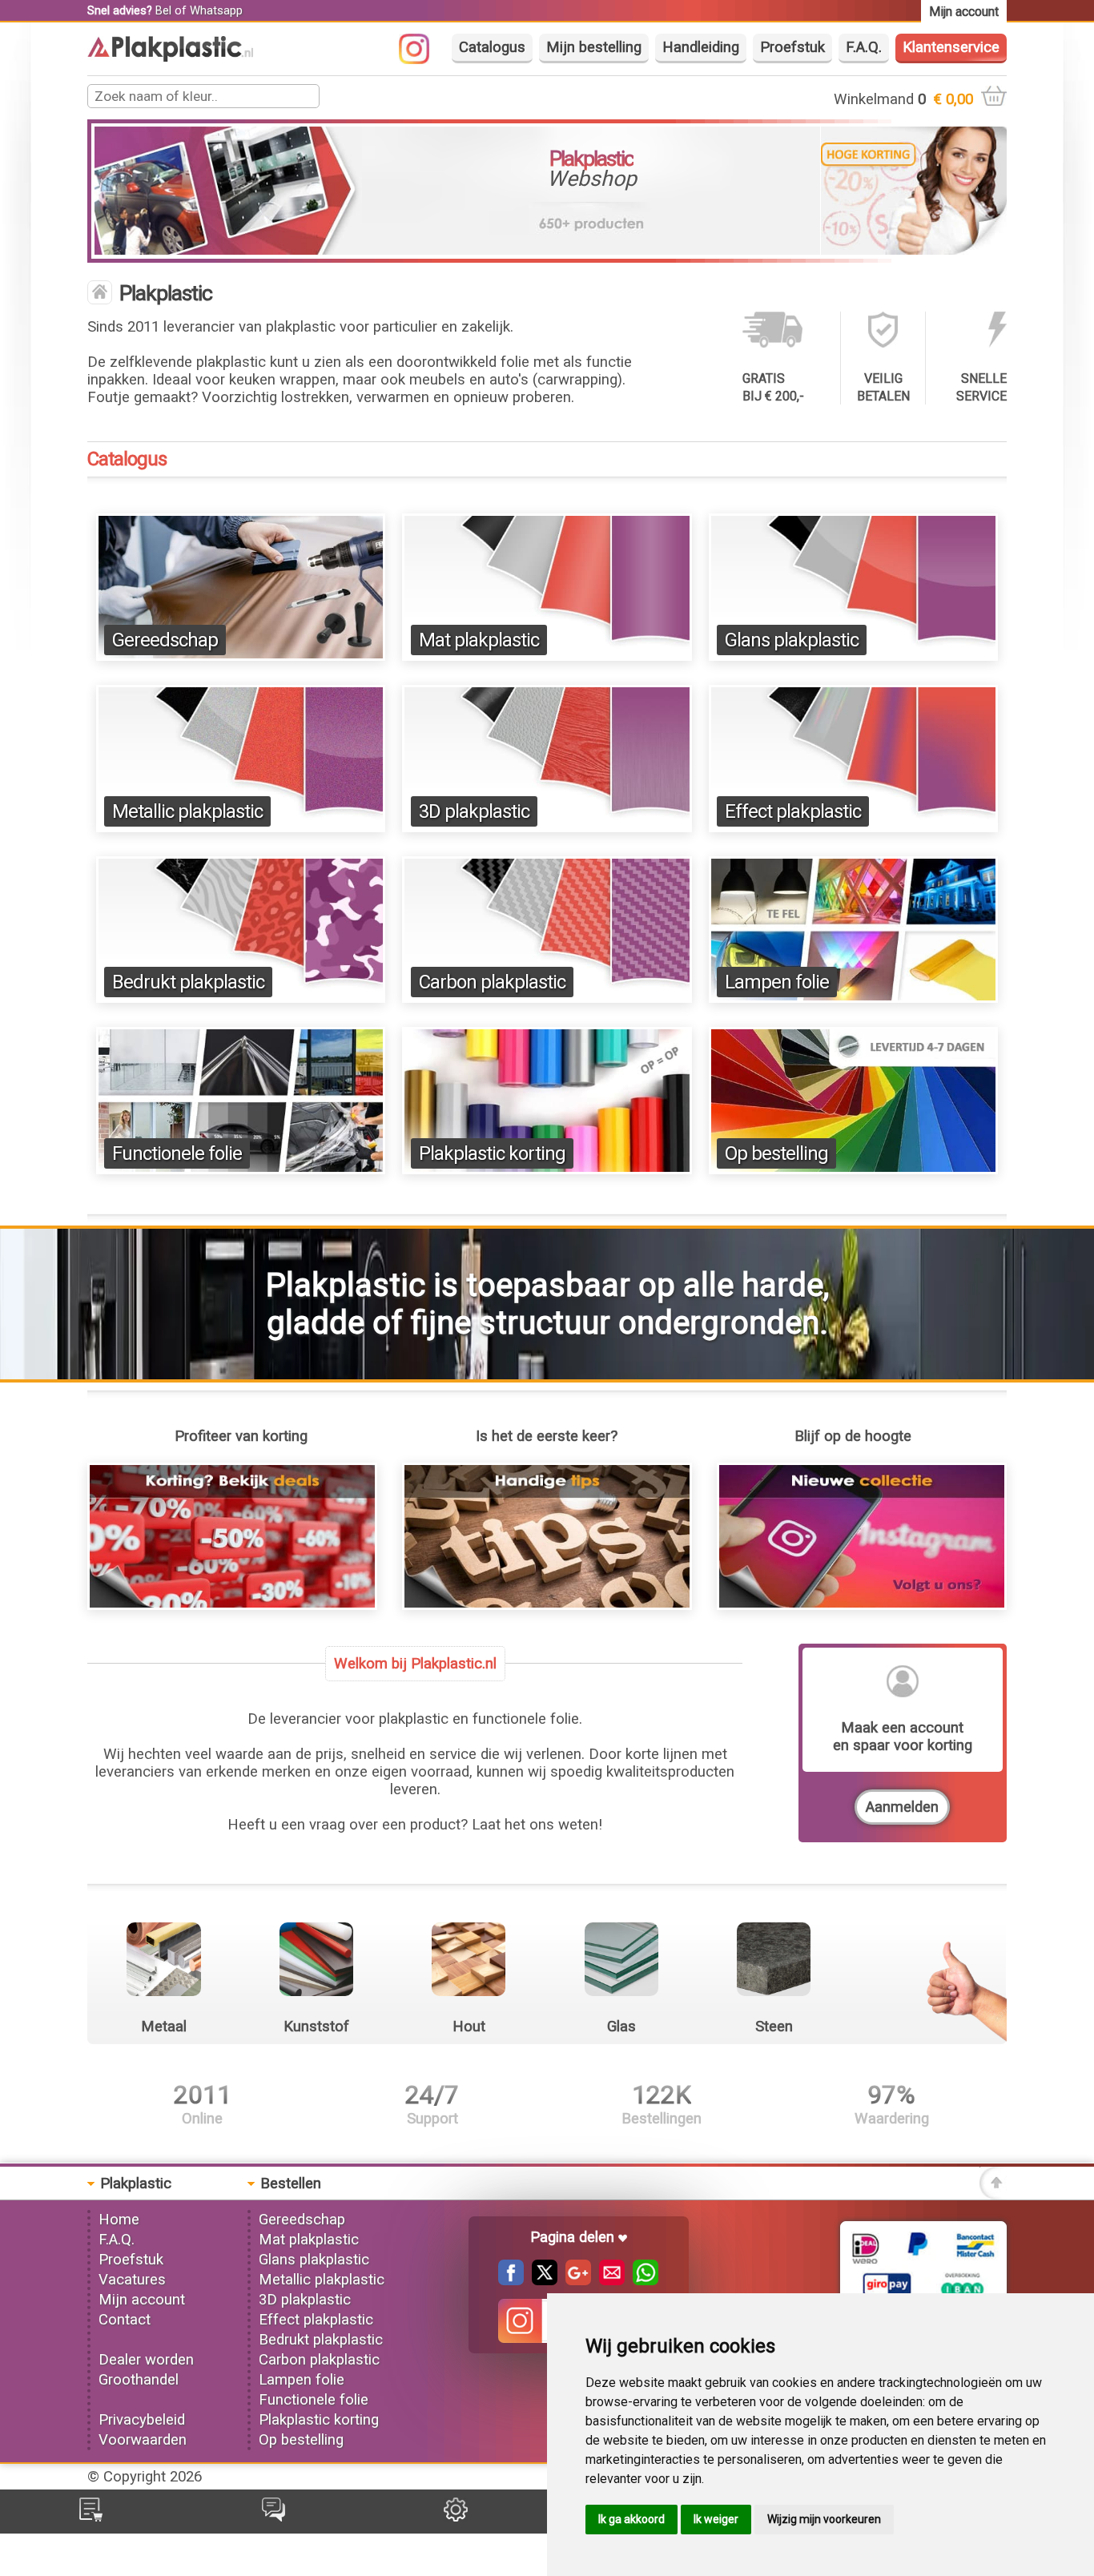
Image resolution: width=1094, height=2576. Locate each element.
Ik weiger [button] (716, 2519)
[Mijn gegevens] (456, 2517)
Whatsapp (216, 10)
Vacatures (132, 2280)
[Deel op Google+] (574, 2280)
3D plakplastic (474, 811)
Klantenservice (951, 47)
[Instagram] (422, 59)
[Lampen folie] (854, 998)
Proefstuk (792, 47)
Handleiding (701, 47)
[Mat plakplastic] (547, 656)
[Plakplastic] (170, 57)
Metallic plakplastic (187, 811)
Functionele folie (177, 1153)
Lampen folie (777, 982)
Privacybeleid (142, 2420)
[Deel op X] (541, 2280)
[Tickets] (273, 2517)
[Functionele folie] (241, 1169)
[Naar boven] (993, 2195)
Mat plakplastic (479, 640)
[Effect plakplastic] (854, 827)
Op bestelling (776, 1153)
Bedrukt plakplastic (188, 982)
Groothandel (139, 2380)
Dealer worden (146, 2360)
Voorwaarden (143, 2440)
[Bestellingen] (91, 2517)
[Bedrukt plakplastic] (241, 998)
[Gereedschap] (241, 656)
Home (119, 2220)
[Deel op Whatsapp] (642, 2280)
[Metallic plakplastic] (241, 827)
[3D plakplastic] (547, 827)
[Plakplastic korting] (547, 1169)
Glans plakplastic (792, 640)
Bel (163, 10)
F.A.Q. (864, 47)
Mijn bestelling (594, 47)
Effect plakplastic (793, 811)
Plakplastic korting (492, 1153)
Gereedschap (165, 640)
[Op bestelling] (854, 1169)
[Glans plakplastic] (854, 656)
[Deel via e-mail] (608, 2280)
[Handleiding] (547, 1605)
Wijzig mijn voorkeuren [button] (824, 2519)
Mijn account (142, 2300)
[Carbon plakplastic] (547, 998)
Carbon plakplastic (492, 982)
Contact (125, 2320)
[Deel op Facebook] (511, 2280)
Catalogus (492, 47)
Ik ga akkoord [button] (631, 2519)
